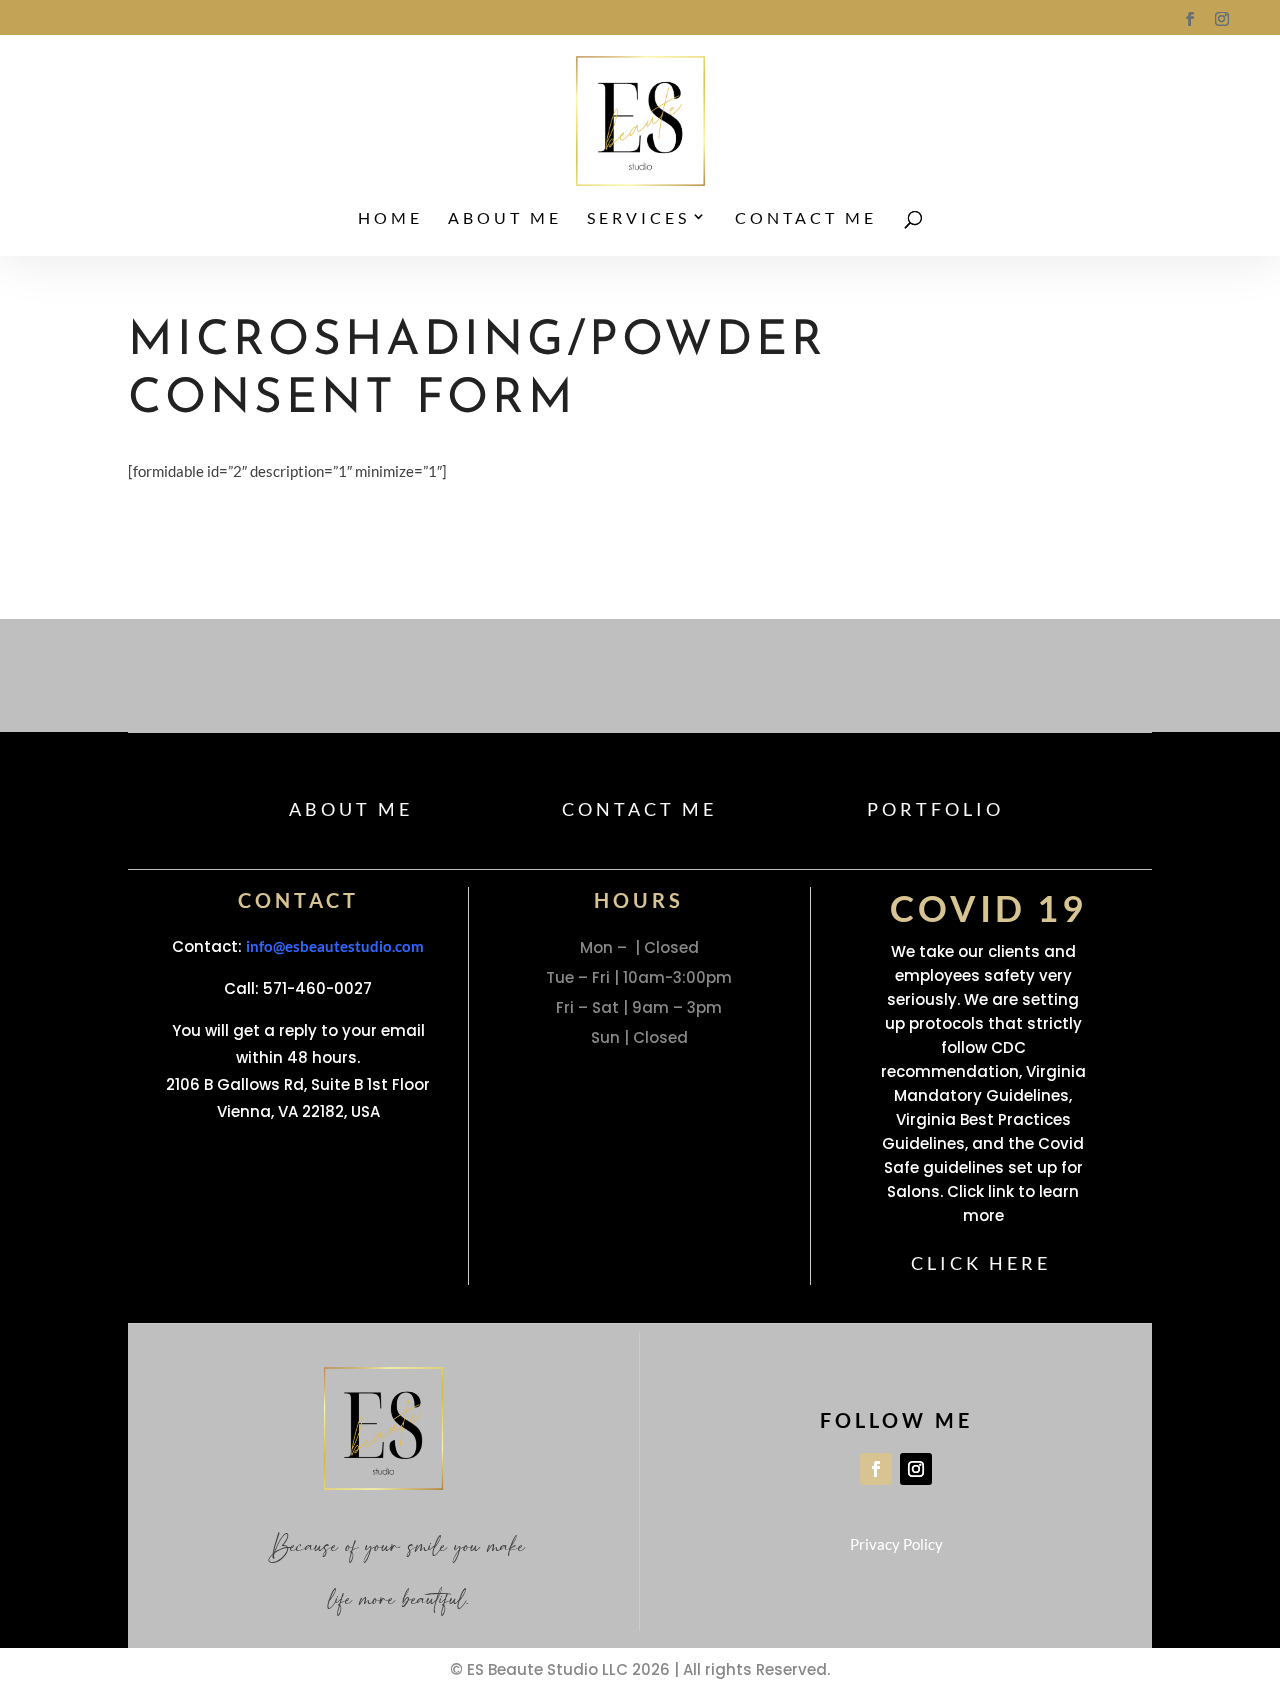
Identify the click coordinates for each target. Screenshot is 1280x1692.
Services (638, 219)
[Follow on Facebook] (876, 1440)
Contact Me (806, 219)
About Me (505, 219)
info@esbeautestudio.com (335, 935)
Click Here (981, 1244)
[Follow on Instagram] (916, 1440)
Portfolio (919, 802)
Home (390, 219)
